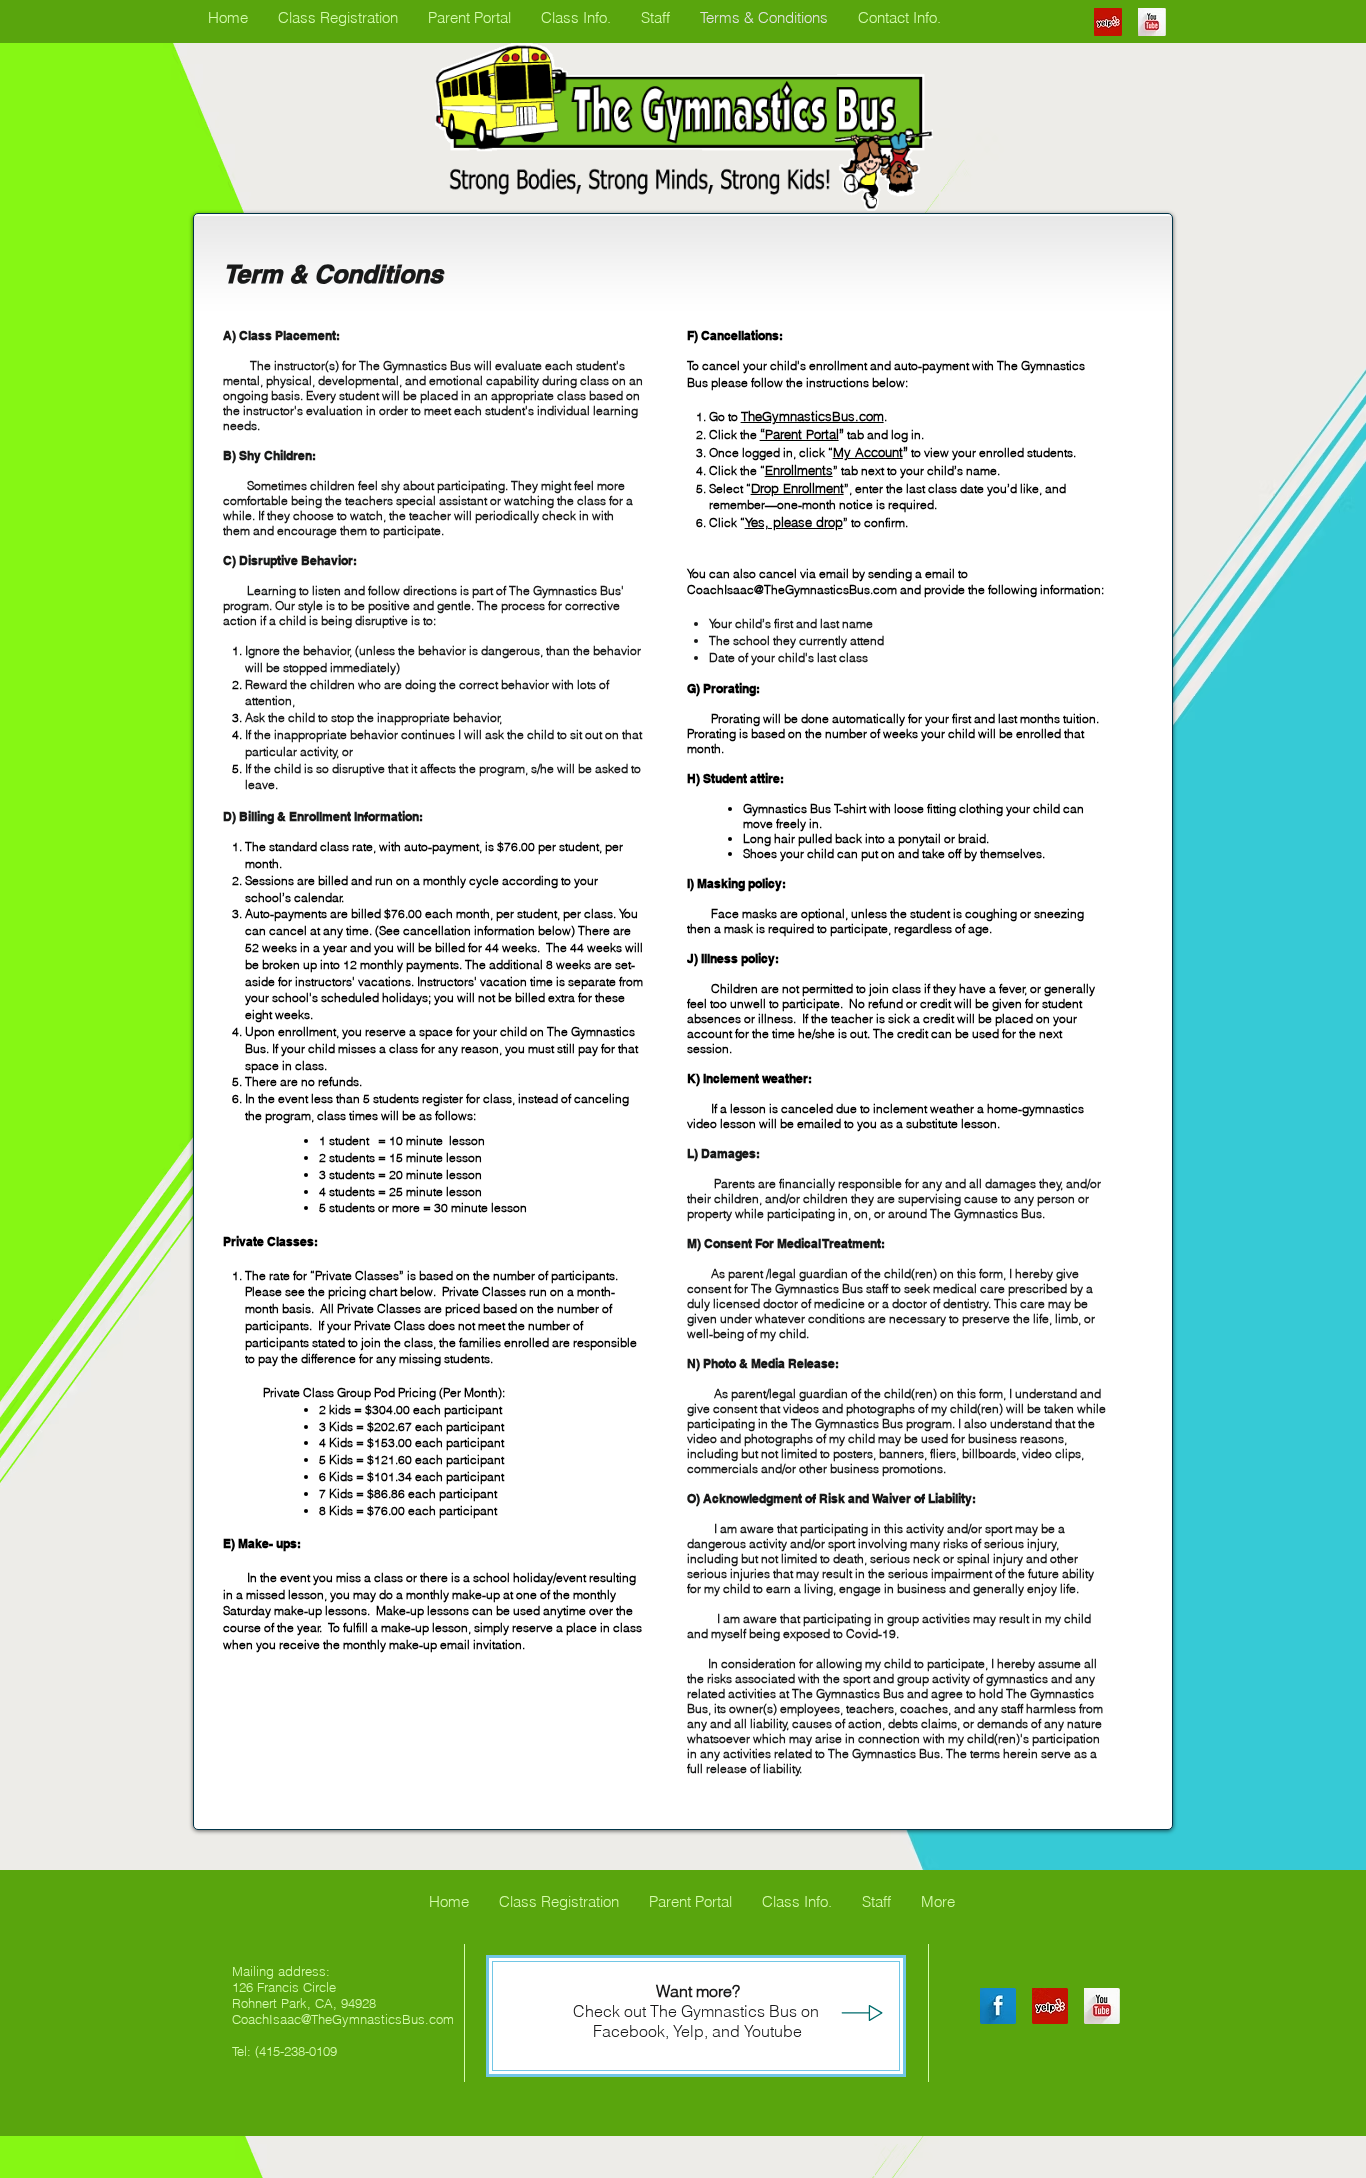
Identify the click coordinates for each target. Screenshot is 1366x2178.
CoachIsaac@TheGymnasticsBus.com (792, 589)
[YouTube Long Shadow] (1152, 22)
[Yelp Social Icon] (1108, 22)
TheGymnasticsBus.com (812, 416)
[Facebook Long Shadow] (998, 2006)
